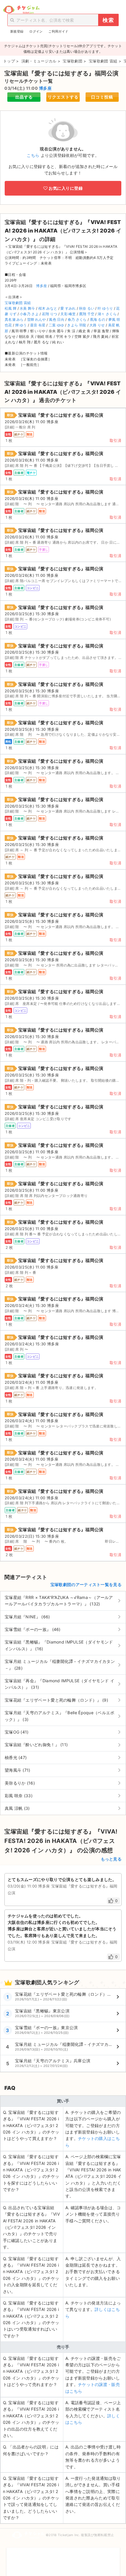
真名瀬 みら (14, 319)
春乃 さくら (77, 319)
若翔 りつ (50, 314)
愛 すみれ (68, 308)
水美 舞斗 (27, 308)
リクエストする (63, 97)
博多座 (45, 88)
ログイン (36, 31)
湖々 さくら (107, 314)
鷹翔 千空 (87, 314)
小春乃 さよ (29, 314)
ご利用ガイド (58, 31)
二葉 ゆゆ (56, 325)
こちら (33, 155)
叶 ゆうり (105, 308)
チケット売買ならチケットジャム (21, 10)
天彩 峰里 (68, 314)
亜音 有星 (38, 325)
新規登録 (17, 31)
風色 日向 (57, 319)
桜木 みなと (48, 308)
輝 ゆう (21, 325)
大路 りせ (97, 325)
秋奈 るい (87, 308)
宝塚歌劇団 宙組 (18, 303)
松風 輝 (11, 308)
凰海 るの (98, 319)
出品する (24, 97)
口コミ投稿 (102, 97)
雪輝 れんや (36, 319)
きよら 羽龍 (77, 325)
